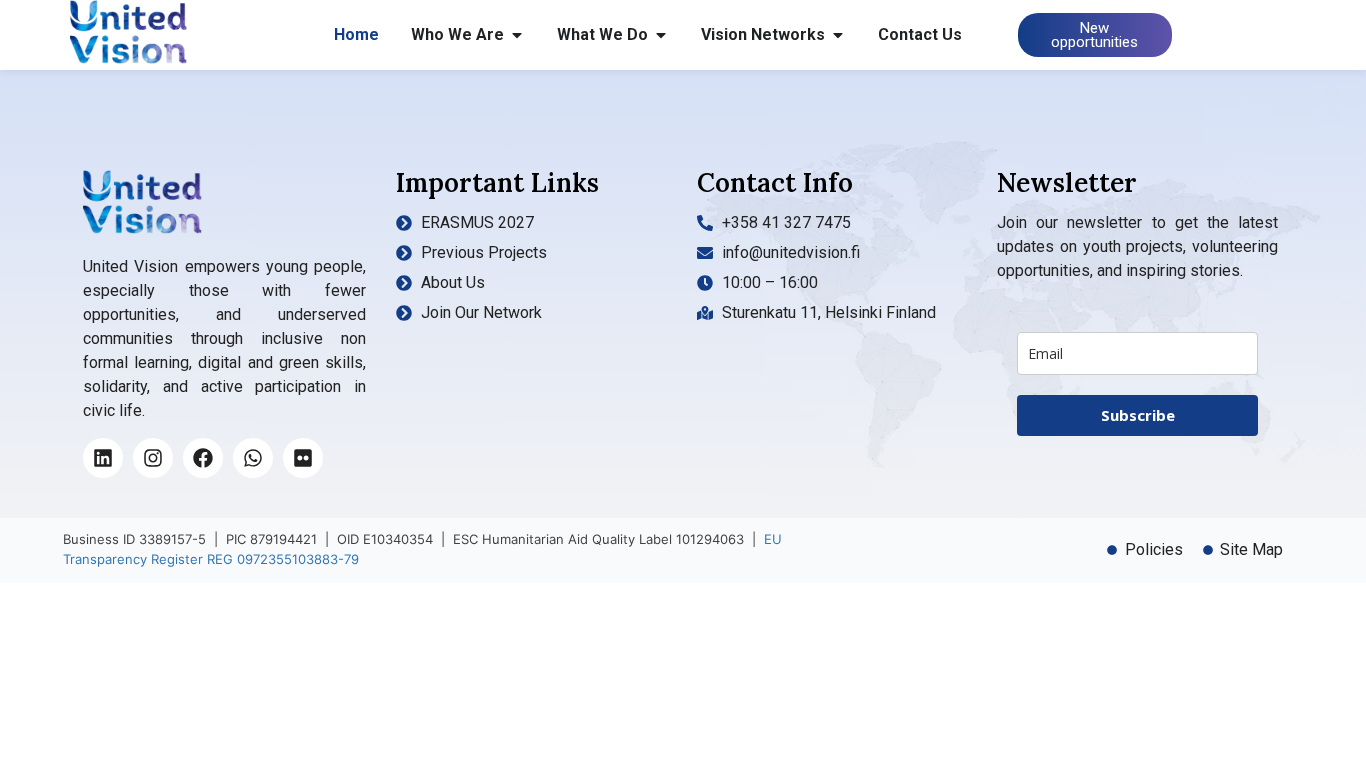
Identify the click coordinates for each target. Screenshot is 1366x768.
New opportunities (1094, 35)
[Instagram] (153, 458)
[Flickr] (303, 458)
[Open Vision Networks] (838, 35)
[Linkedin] (103, 458)
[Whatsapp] (253, 458)
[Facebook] (203, 458)
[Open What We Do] (661, 35)
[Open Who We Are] (517, 35)
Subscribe (1138, 415)
